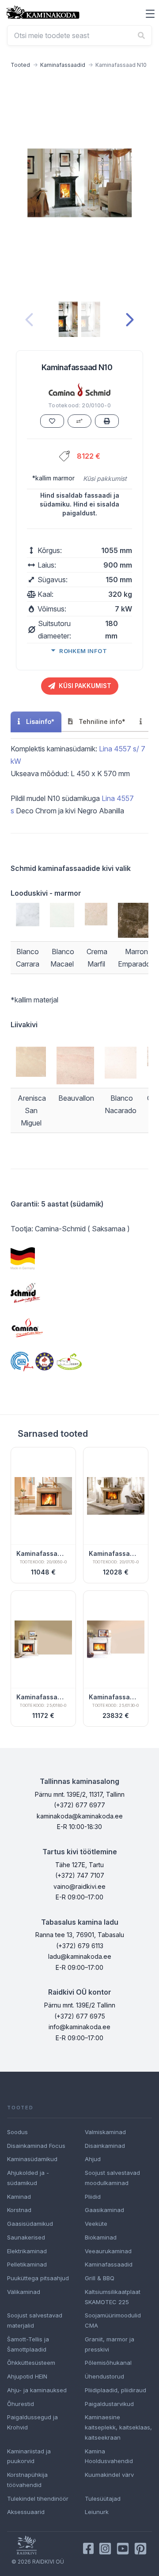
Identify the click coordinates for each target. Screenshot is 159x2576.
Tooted (20, 65)
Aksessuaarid (26, 2512)
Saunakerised (26, 2237)
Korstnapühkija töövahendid (27, 2480)
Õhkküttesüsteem (31, 2363)
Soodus (17, 2132)
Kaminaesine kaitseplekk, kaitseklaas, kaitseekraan (118, 2427)
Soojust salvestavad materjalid (35, 2320)
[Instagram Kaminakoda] (105, 2549)
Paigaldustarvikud (109, 2404)
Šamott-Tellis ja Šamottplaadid (28, 2344)
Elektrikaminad (27, 2251)
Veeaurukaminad (108, 2251)
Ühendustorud (104, 2376)
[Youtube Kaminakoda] (123, 2549)
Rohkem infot (83, 651)
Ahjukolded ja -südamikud (28, 2178)
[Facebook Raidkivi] (88, 2549)
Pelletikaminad (27, 2264)
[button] (150, 14)
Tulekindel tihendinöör (38, 2499)
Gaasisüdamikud (30, 2224)
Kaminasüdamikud (32, 2159)
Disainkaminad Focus (36, 2146)
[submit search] (141, 35)
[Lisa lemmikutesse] (52, 421)
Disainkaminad (105, 2146)
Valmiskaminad (105, 2132)
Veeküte (96, 2224)
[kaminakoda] (43, 12)
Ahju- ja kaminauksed (37, 2390)
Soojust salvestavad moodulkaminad (112, 2178)
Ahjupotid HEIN (27, 2376)
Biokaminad (101, 2237)
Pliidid (93, 2197)
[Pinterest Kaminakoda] (140, 2549)
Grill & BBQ (100, 2278)
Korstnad (19, 2210)
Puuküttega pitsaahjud (38, 2278)
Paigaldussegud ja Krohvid (32, 2422)
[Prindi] (107, 421)
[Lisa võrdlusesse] (79, 421)
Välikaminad (24, 2292)
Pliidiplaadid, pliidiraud (115, 2390)
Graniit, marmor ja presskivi (110, 2344)
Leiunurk (97, 2512)
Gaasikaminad (104, 2210)
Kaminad (19, 2197)
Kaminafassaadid (63, 65)
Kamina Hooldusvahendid (109, 2456)
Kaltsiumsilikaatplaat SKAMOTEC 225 (113, 2297)
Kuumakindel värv (109, 2475)
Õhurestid (21, 2404)
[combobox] (79, 35)
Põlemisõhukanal (108, 2363)
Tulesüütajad (103, 2499)
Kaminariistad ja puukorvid (29, 2456)
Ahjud (93, 2159)
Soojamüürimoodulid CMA (113, 2320)
